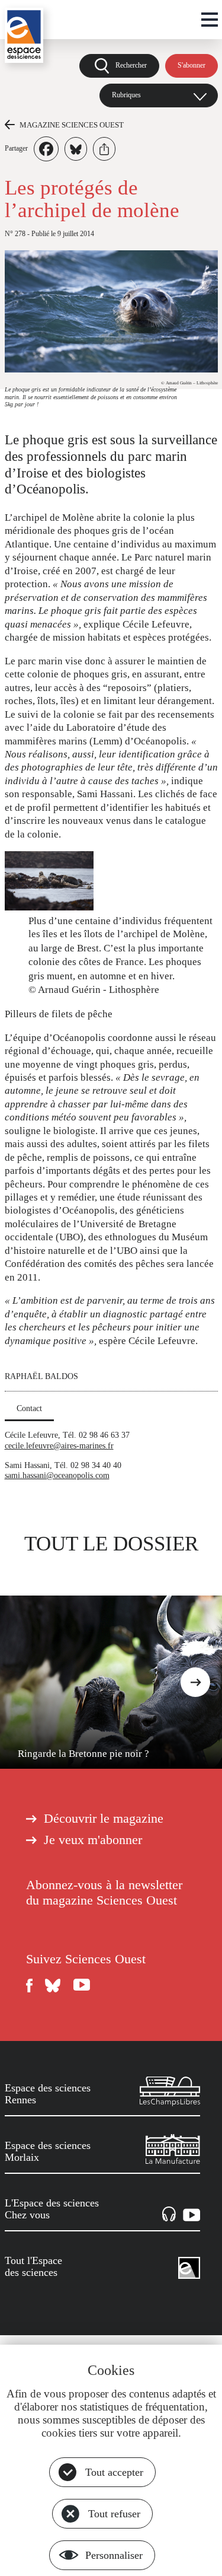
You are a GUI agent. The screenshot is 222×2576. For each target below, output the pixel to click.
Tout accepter (114, 2472)
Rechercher (131, 65)
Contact (29, 1408)
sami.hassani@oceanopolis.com (57, 1475)
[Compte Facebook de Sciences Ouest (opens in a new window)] (30, 1986)
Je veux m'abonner (93, 1840)
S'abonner (192, 65)
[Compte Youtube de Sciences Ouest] (82, 1986)
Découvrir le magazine (104, 1819)
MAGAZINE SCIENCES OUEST (72, 125)
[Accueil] (24, 35)
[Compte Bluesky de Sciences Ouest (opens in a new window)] (53, 1986)
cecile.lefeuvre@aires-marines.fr (59, 1445)
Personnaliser (114, 2555)
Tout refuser (114, 2514)
